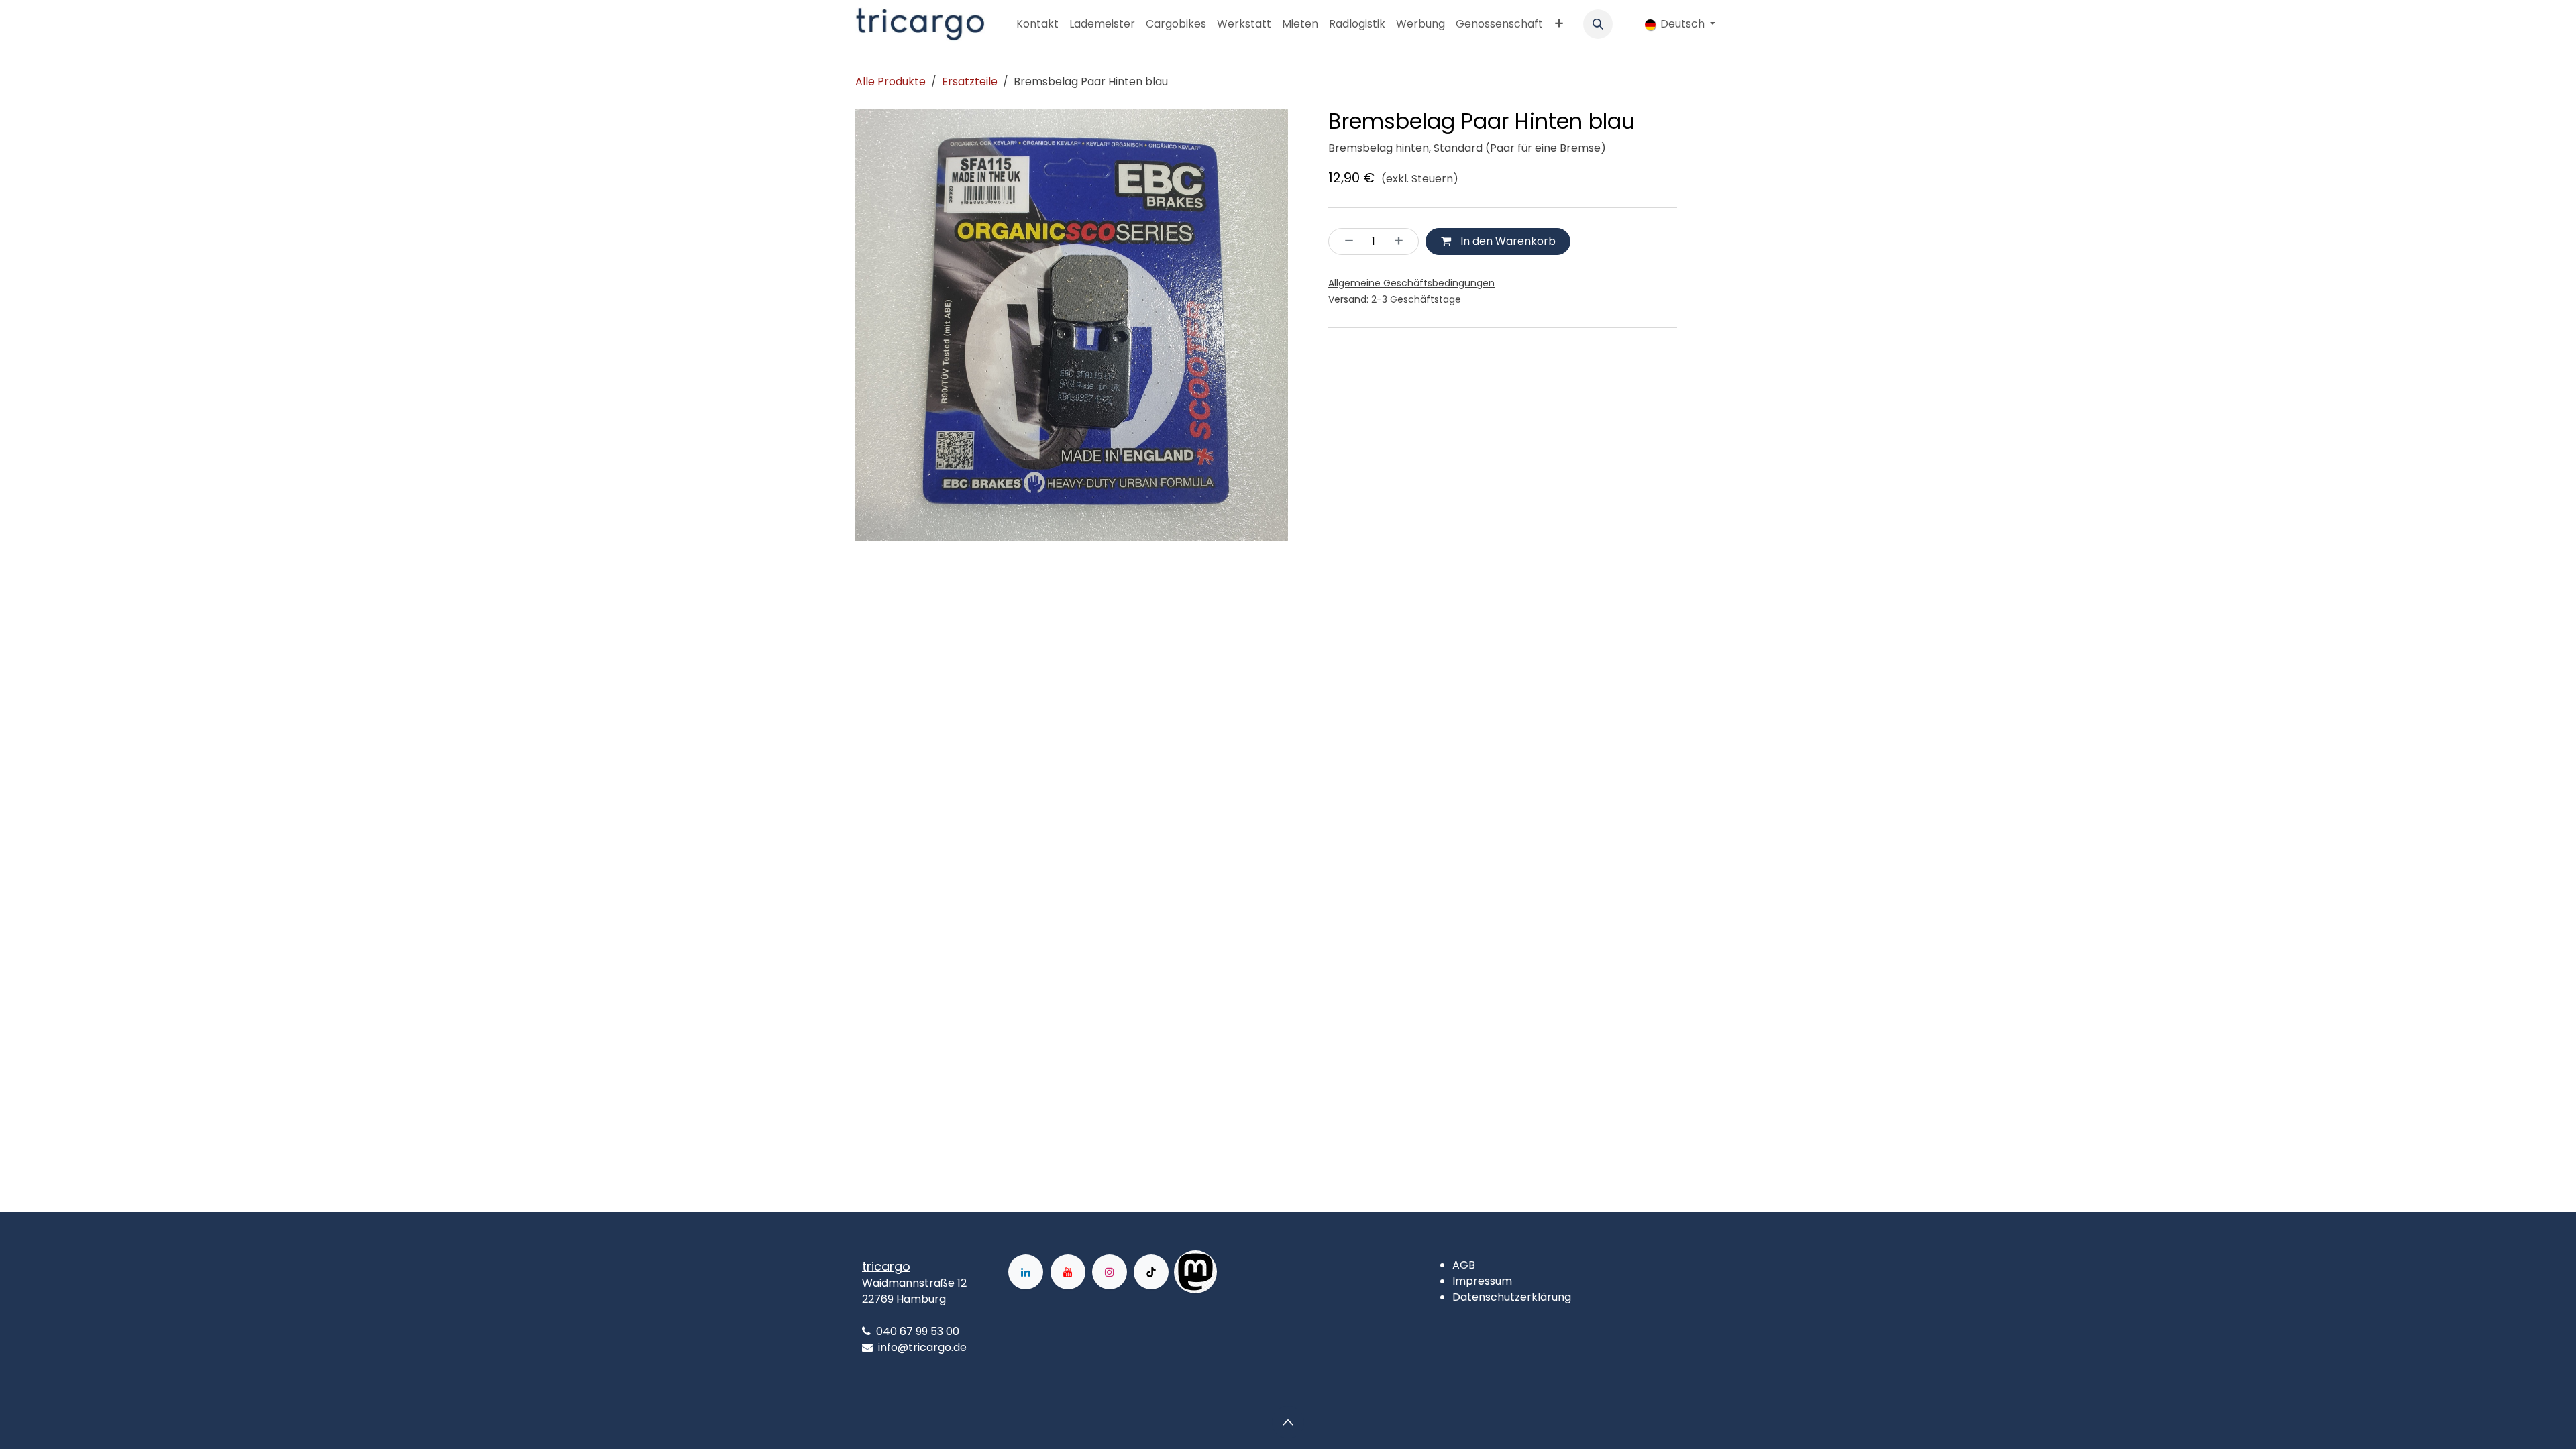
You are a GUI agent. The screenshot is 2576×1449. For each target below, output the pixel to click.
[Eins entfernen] (1345, 241)
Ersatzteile (970, 82)
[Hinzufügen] (1403, 241)
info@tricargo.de (922, 1347)
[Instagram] (1110, 1272)
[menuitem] (1037, 24)
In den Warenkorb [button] (1507, 241)
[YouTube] (1068, 1272)
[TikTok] (1151, 1272)
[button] (1598, 24)
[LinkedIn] (1026, 1272)
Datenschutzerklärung (1512, 1297)
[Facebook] (1260, 1272)
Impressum (1482, 1281)
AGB (1464, 1265)
